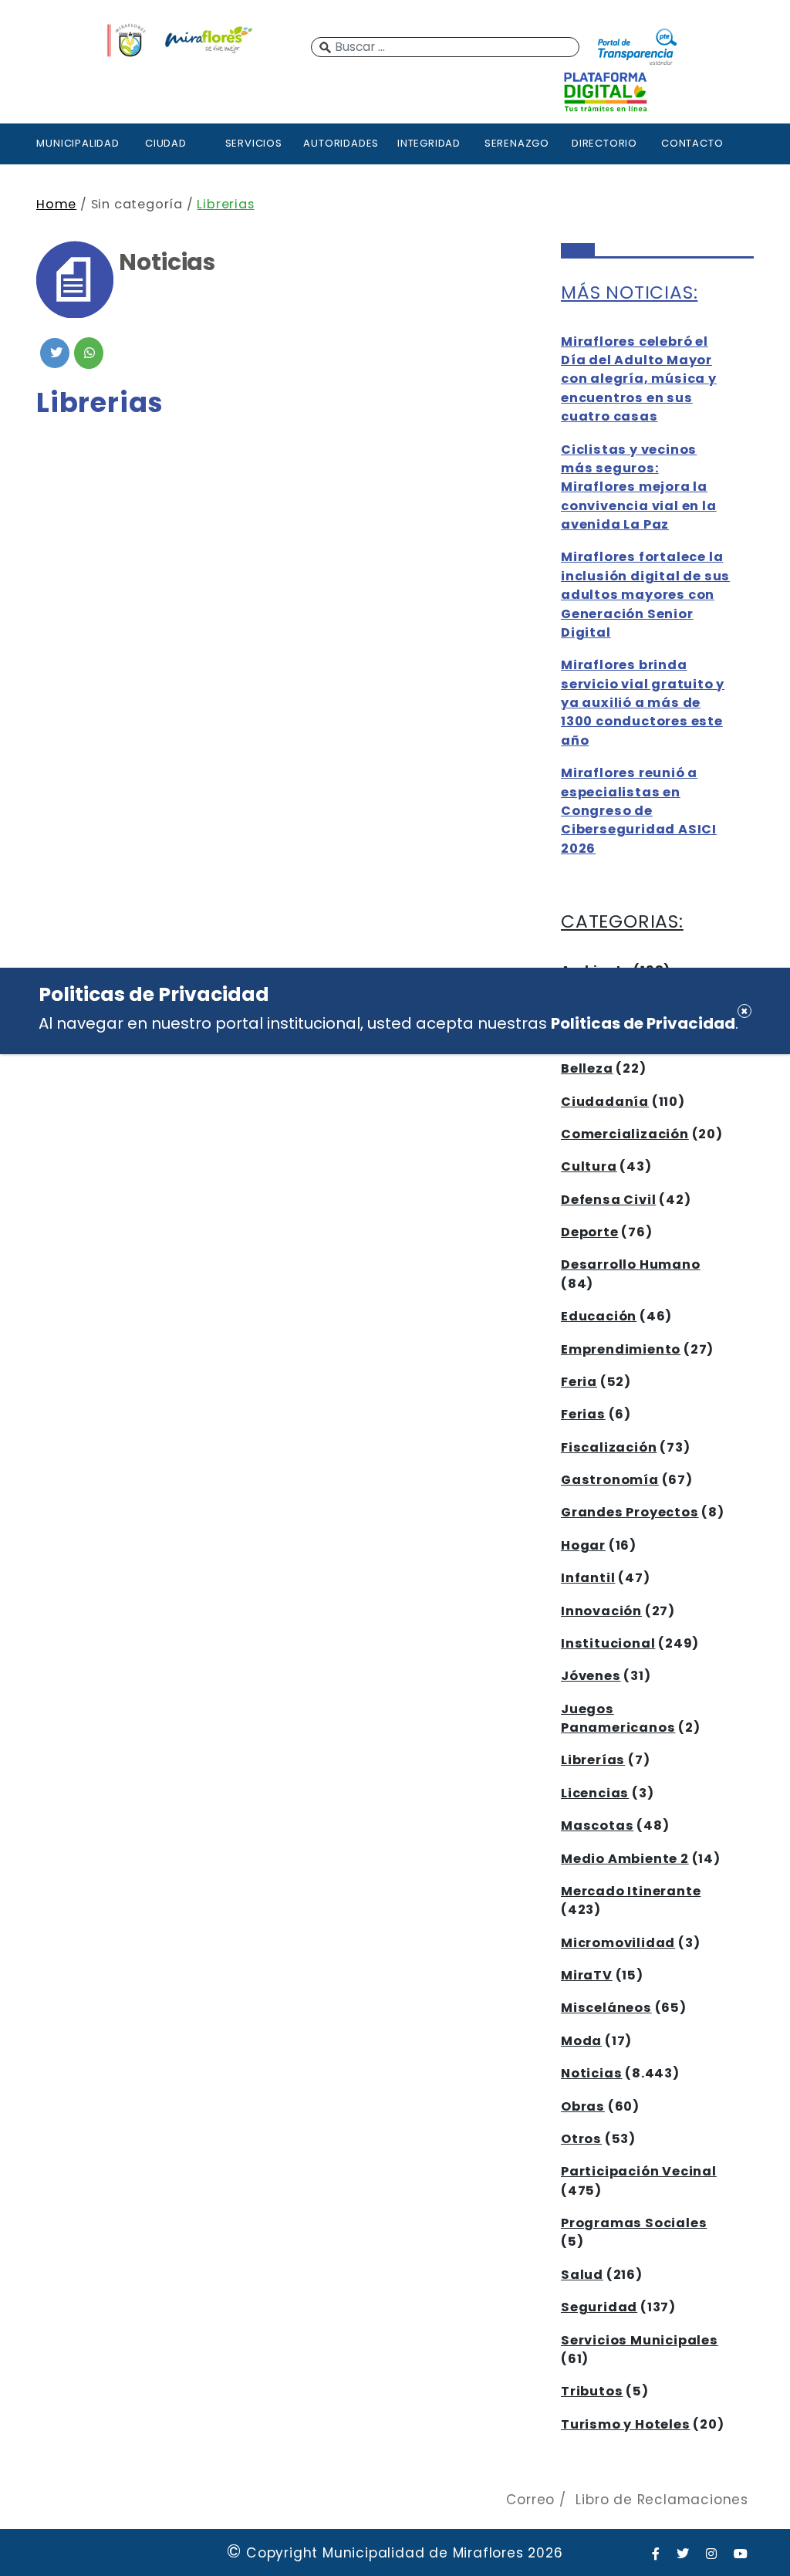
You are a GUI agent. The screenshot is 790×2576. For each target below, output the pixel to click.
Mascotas (597, 1826)
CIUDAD (166, 143)
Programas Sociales (634, 2223)
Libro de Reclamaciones (662, 2500)
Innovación (601, 1611)
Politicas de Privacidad (643, 1023)
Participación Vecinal (639, 2171)
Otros (581, 2139)
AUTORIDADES (341, 143)
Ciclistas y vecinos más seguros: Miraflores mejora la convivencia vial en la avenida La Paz (639, 487)
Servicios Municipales (640, 2340)
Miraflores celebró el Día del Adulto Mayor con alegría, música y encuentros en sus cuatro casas (639, 379)
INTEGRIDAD (429, 143)
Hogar (583, 1545)
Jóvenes (591, 1676)
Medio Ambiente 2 (625, 1859)
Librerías (593, 1760)
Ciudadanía (605, 1102)
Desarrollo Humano (631, 1264)
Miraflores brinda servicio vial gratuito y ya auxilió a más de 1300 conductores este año (643, 703)
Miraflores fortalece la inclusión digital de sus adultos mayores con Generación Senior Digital (645, 595)
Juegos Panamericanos (618, 1718)
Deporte (590, 1232)
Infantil (588, 1578)
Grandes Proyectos (630, 1512)
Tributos (592, 2391)
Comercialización (625, 1134)
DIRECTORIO (604, 143)
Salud (582, 2275)
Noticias (591, 2073)
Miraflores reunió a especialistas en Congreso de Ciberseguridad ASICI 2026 (639, 811)
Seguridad (599, 2307)
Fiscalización (609, 1447)
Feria (579, 1382)
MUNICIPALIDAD (78, 143)
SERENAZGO (517, 143)
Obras (583, 2106)
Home (56, 204)
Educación (599, 1316)
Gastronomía (610, 1480)
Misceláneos (606, 2008)
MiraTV (587, 1975)
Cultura (589, 1166)
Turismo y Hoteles (626, 2424)
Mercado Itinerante (631, 1891)
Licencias (595, 1793)
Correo (530, 2500)
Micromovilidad (618, 1943)
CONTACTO (692, 143)
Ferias (583, 1414)
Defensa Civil (608, 1200)
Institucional (608, 1643)
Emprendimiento (621, 1349)
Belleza (587, 1068)
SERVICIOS (254, 143)
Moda (581, 2041)
